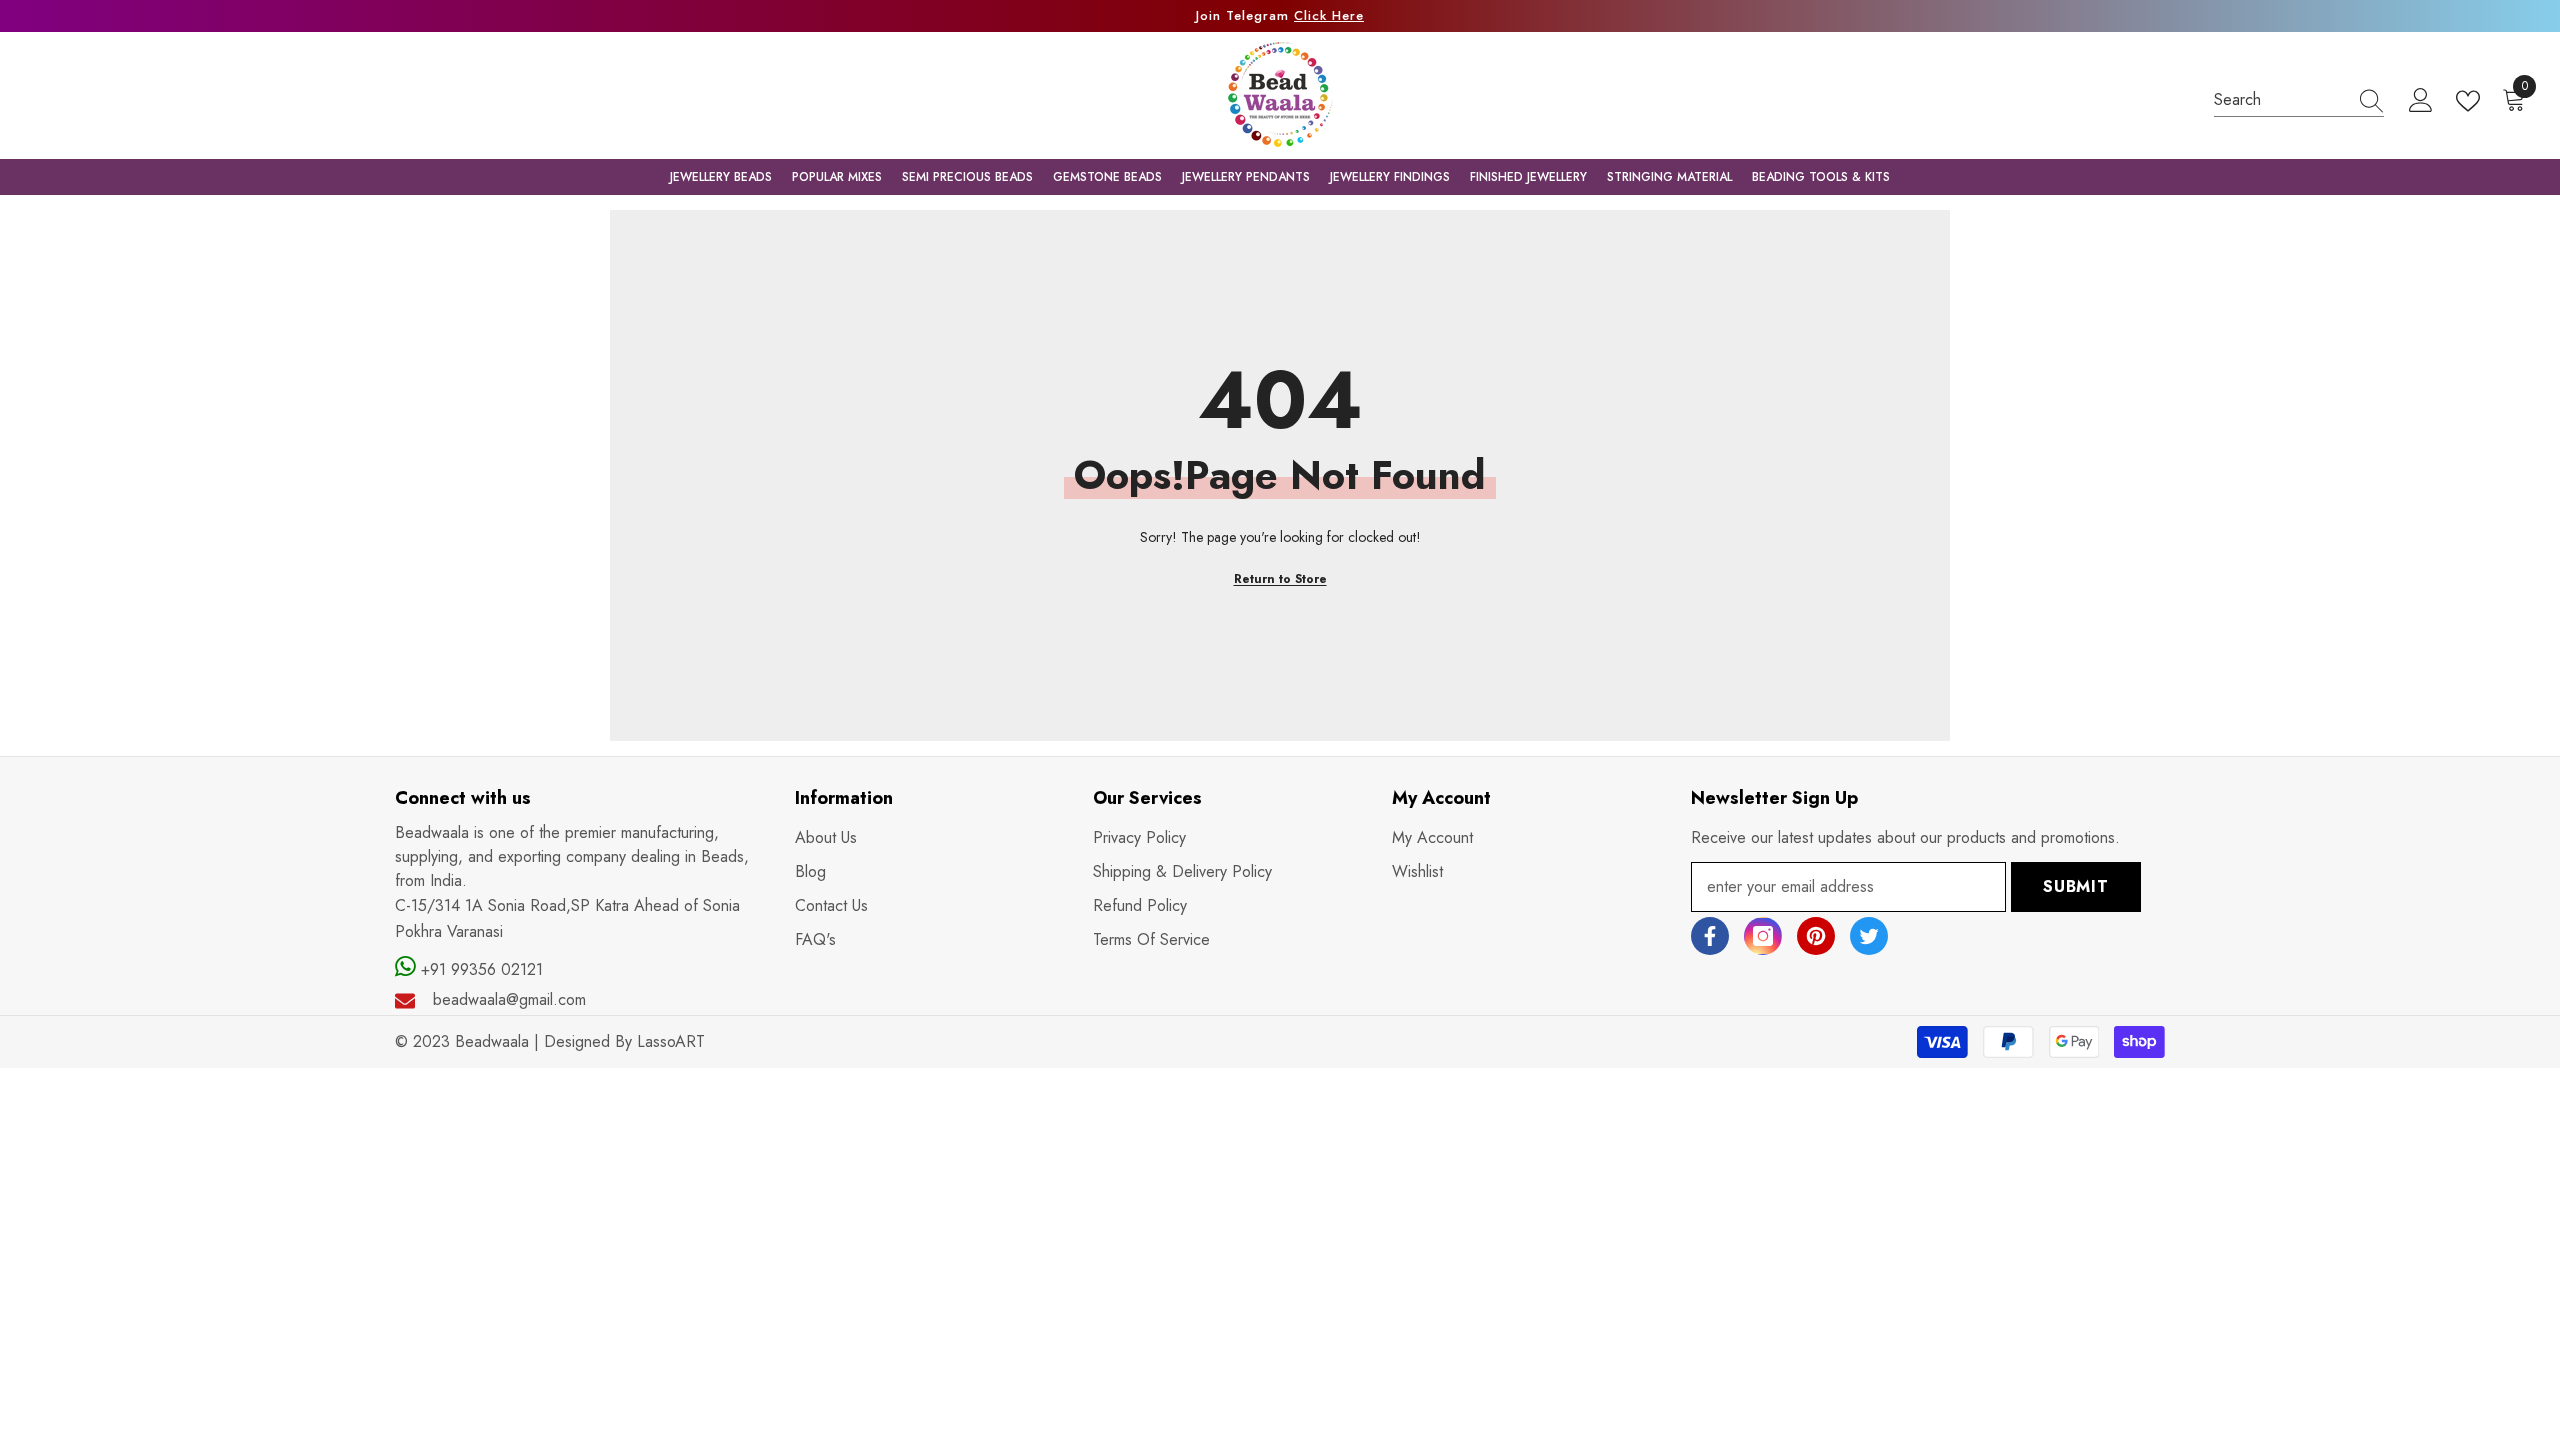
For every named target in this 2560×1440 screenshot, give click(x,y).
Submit (2076, 886)
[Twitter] (1869, 936)
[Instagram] (1763, 936)
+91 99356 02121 (479, 969)
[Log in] (2421, 101)
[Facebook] (1710, 936)
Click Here (1329, 15)
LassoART (671, 1041)
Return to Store (1280, 579)
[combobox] (2280, 99)
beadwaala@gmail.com (509, 999)
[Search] (2299, 100)
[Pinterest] (1816, 936)
